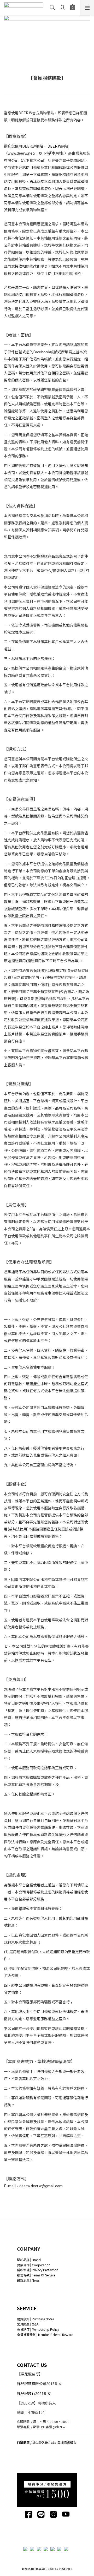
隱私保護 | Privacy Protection (38, 2270)
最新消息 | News (28, 2280)
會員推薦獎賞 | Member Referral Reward (45, 2334)
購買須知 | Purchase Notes (35, 2319)
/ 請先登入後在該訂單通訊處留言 (47, 2443)
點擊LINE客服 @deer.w (49, 2427)
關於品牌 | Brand (29, 2260)
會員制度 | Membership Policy (38, 2329)
